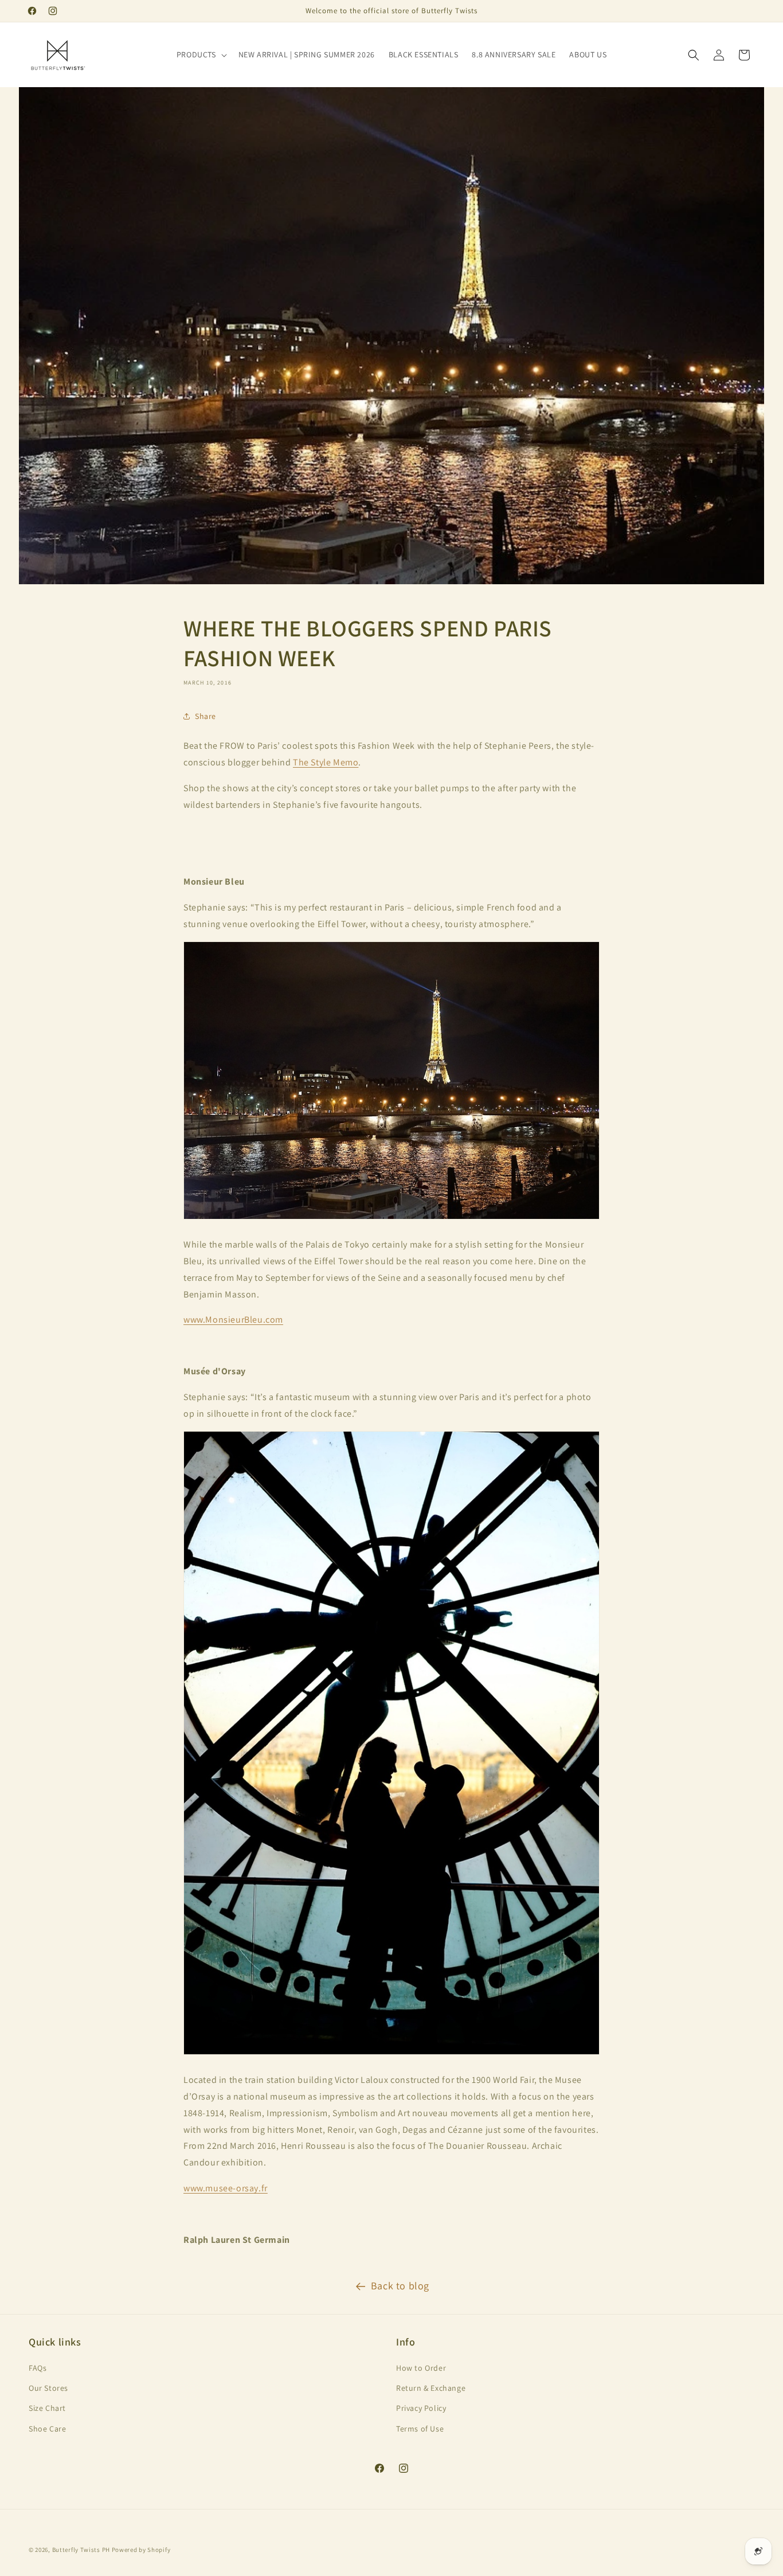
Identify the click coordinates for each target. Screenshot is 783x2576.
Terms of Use (420, 2429)
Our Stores (48, 2388)
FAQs (38, 2368)
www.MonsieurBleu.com (233, 1320)
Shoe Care (47, 2429)
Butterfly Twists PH (81, 2550)
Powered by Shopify (141, 2550)
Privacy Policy (421, 2408)
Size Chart (47, 2408)
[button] (201, 54)
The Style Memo (326, 762)
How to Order (421, 2368)
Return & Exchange (431, 2388)
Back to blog (400, 2286)
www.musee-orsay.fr (226, 2188)
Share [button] (205, 716)
